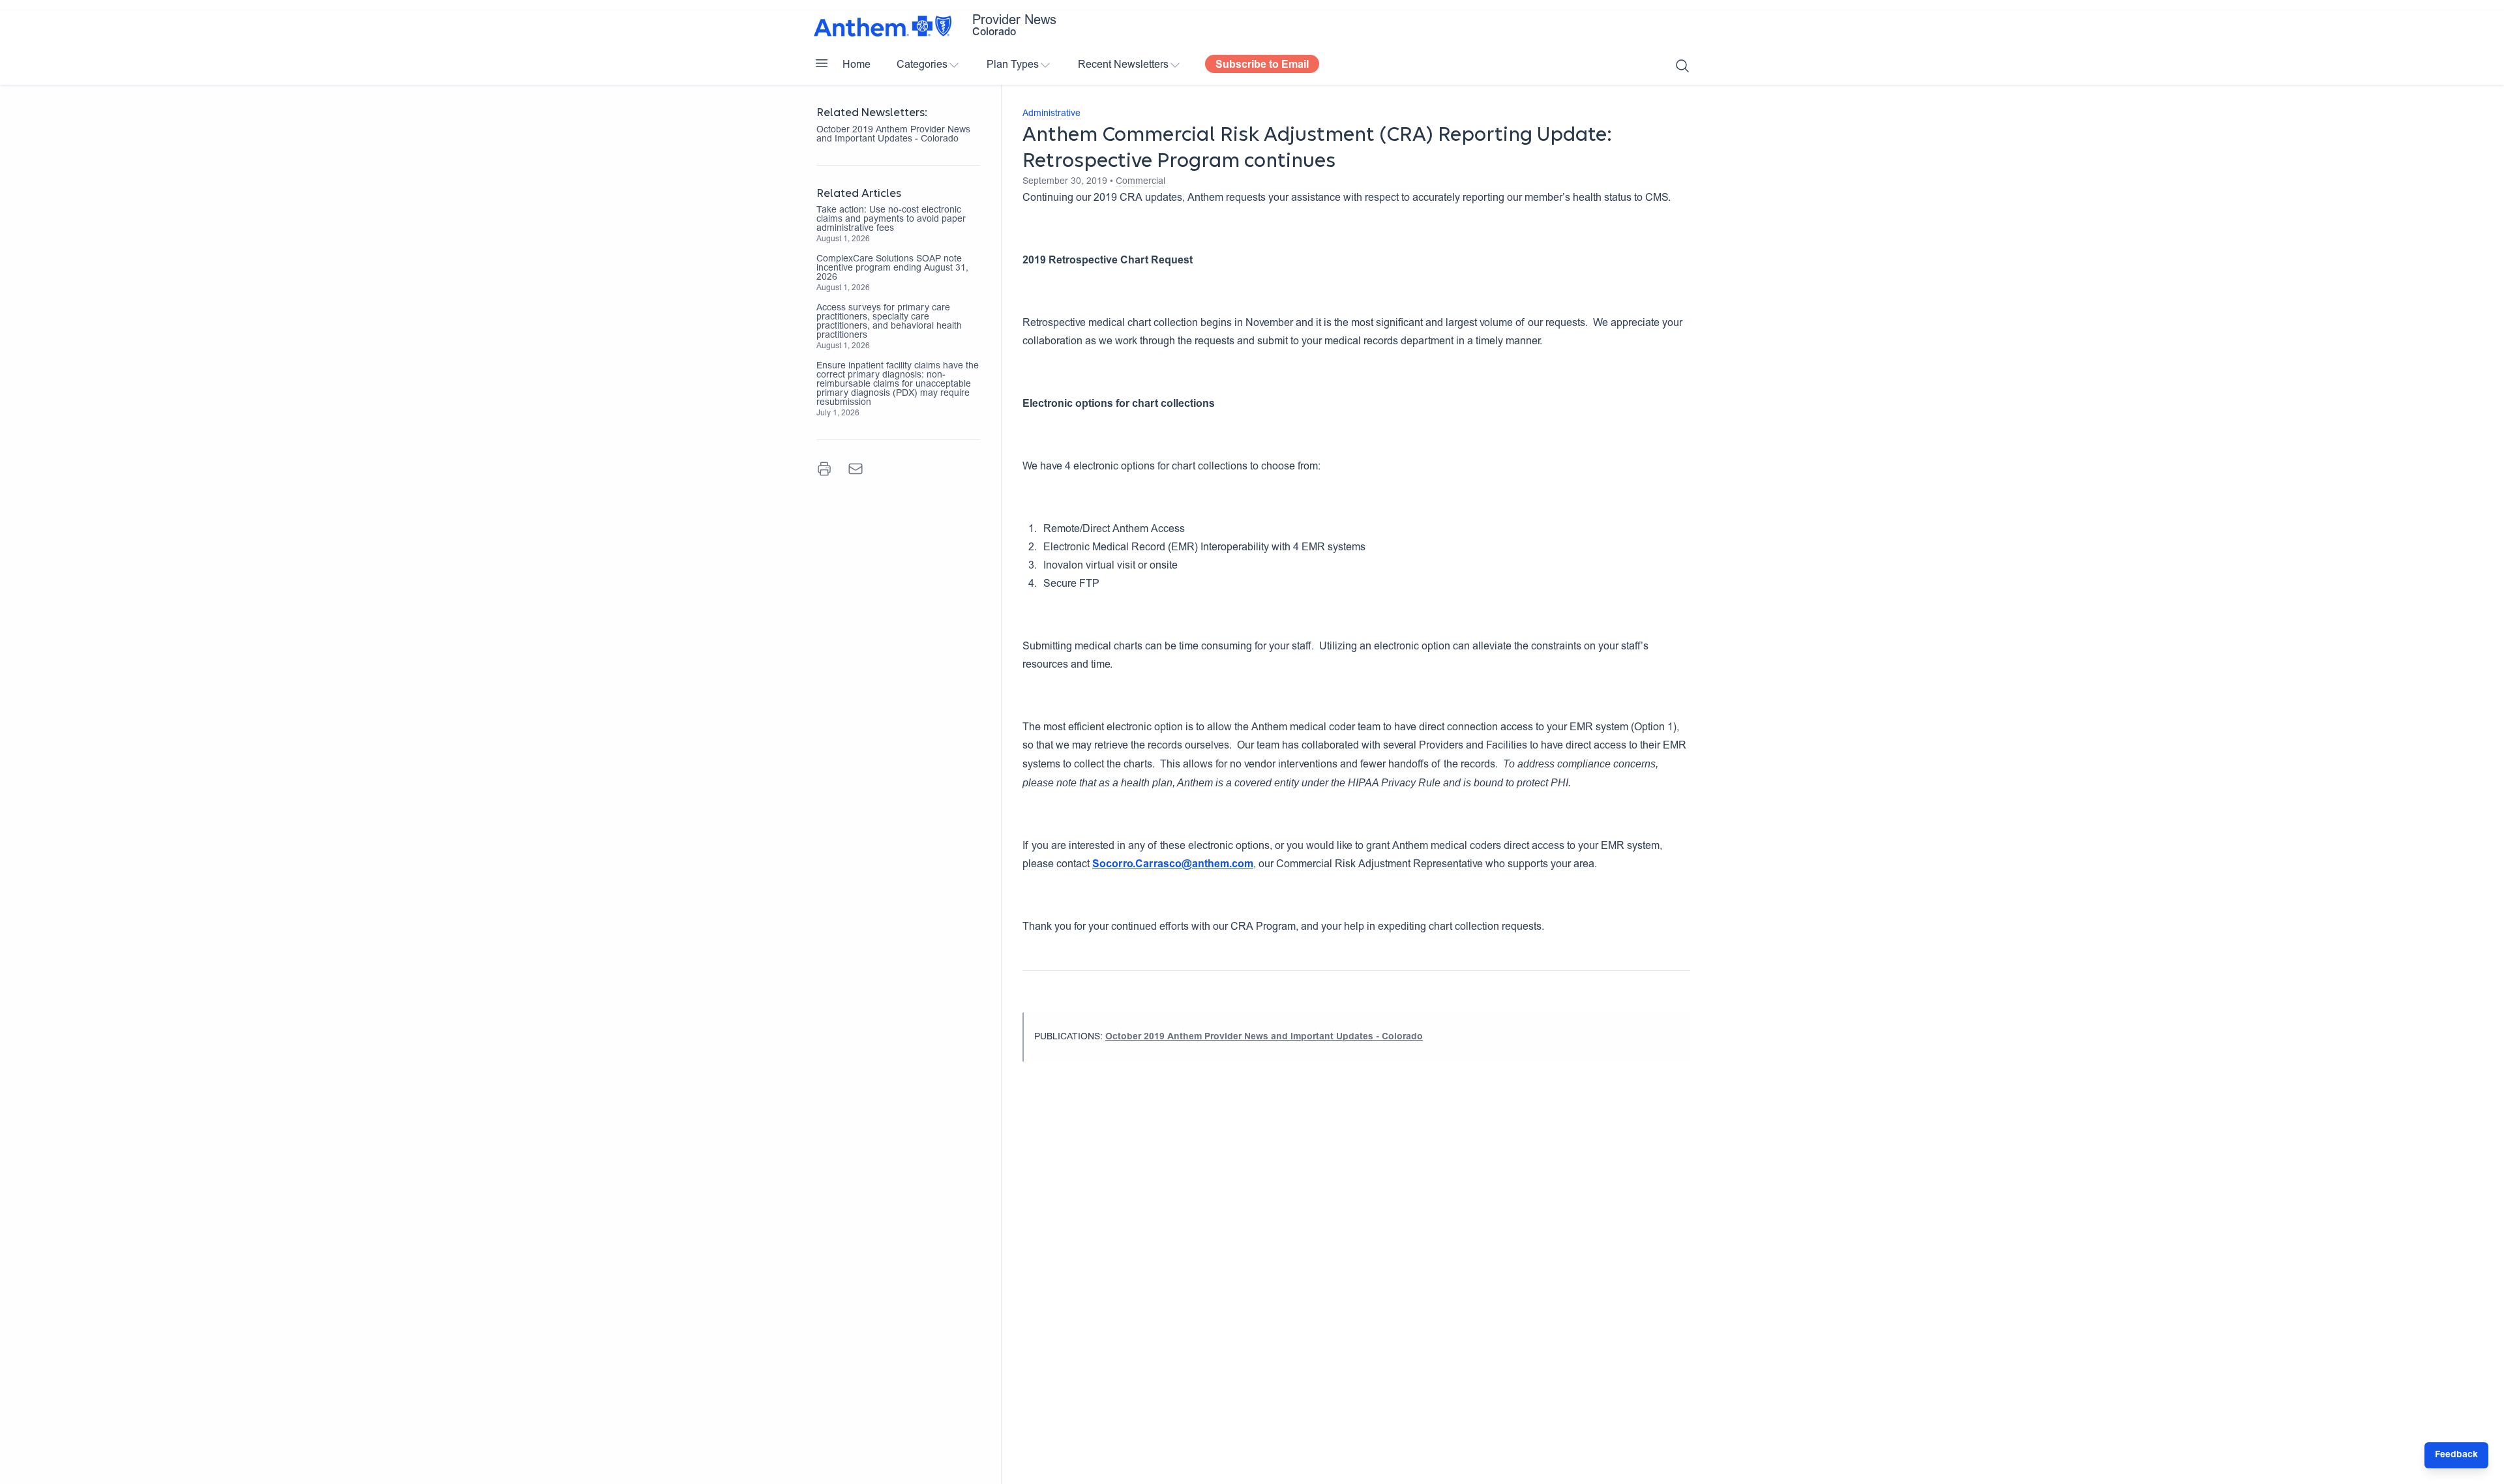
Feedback (2456, 1455)
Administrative (1051, 114)
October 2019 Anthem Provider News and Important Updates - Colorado (893, 135)
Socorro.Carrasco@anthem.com (1173, 865)
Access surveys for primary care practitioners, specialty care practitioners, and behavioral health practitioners (889, 322)
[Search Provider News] (1682, 66)
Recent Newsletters (1123, 65)
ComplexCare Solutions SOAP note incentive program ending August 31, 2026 (892, 269)
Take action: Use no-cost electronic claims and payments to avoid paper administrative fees (891, 220)
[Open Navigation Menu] (822, 63)
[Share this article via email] (856, 469)
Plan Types (1013, 65)
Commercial (1140, 182)
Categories (922, 65)
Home (857, 65)
